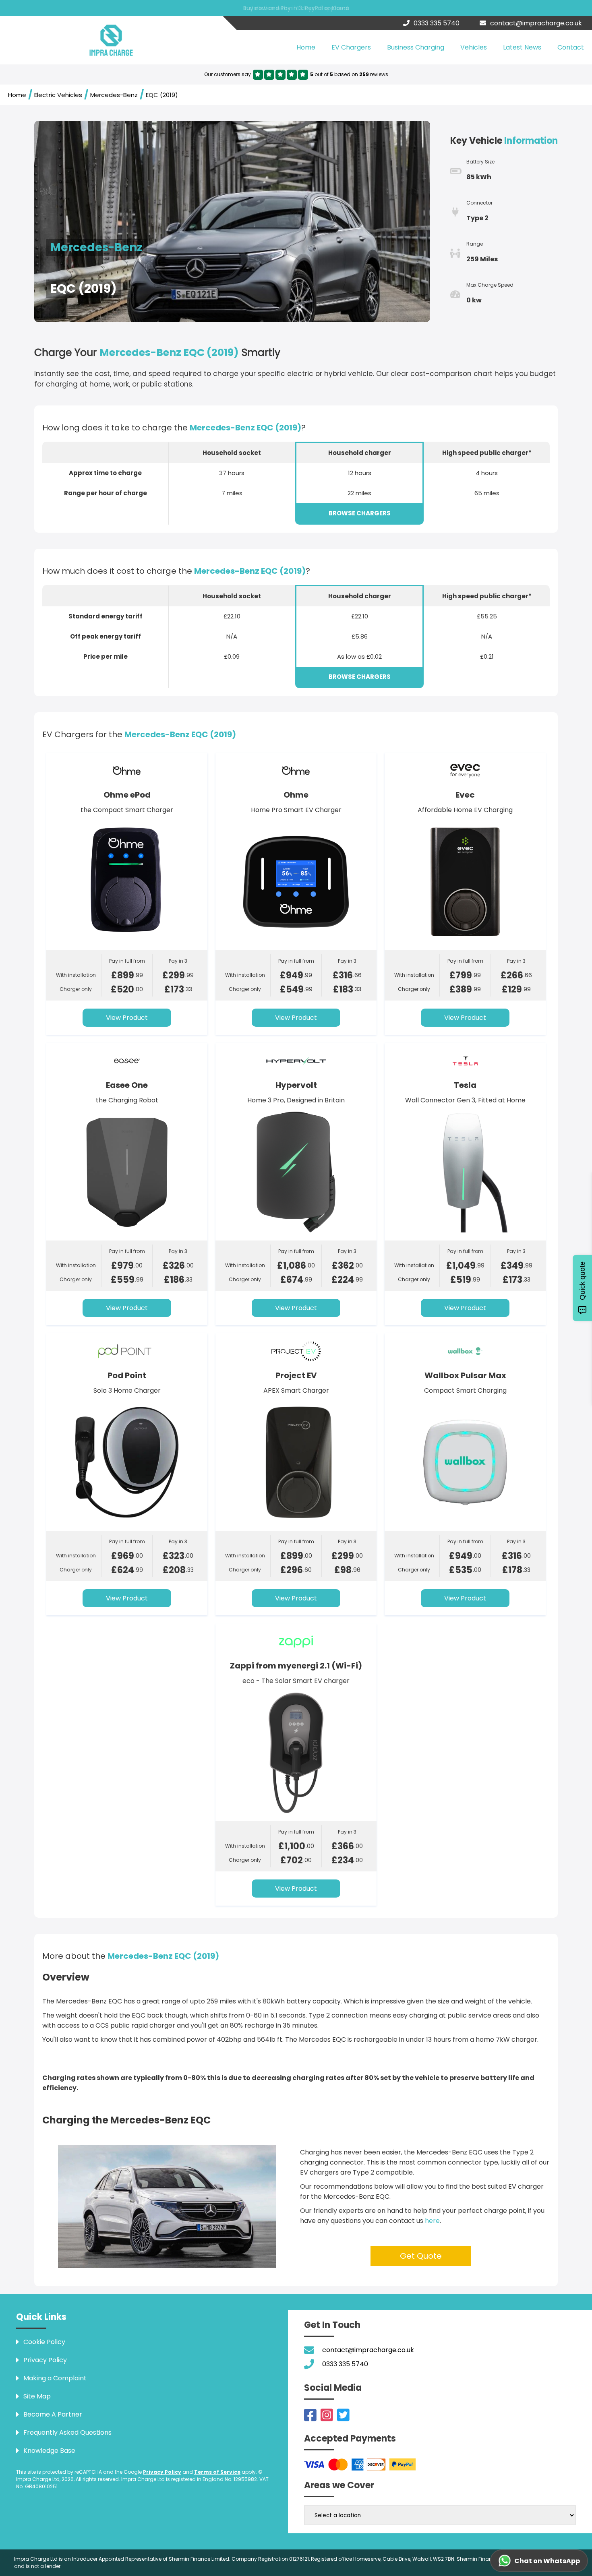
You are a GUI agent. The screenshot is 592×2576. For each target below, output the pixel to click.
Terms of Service (217, 2472)
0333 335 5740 (437, 23)
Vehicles (474, 47)
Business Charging (416, 47)
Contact (571, 47)
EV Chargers (351, 47)
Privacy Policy (162, 2472)
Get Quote (421, 2256)
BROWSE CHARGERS (360, 513)
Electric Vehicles (58, 95)
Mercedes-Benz (114, 95)
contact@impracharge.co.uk (536, 23)
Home (306, 47)
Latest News (522, 47)
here (432, 2221)
